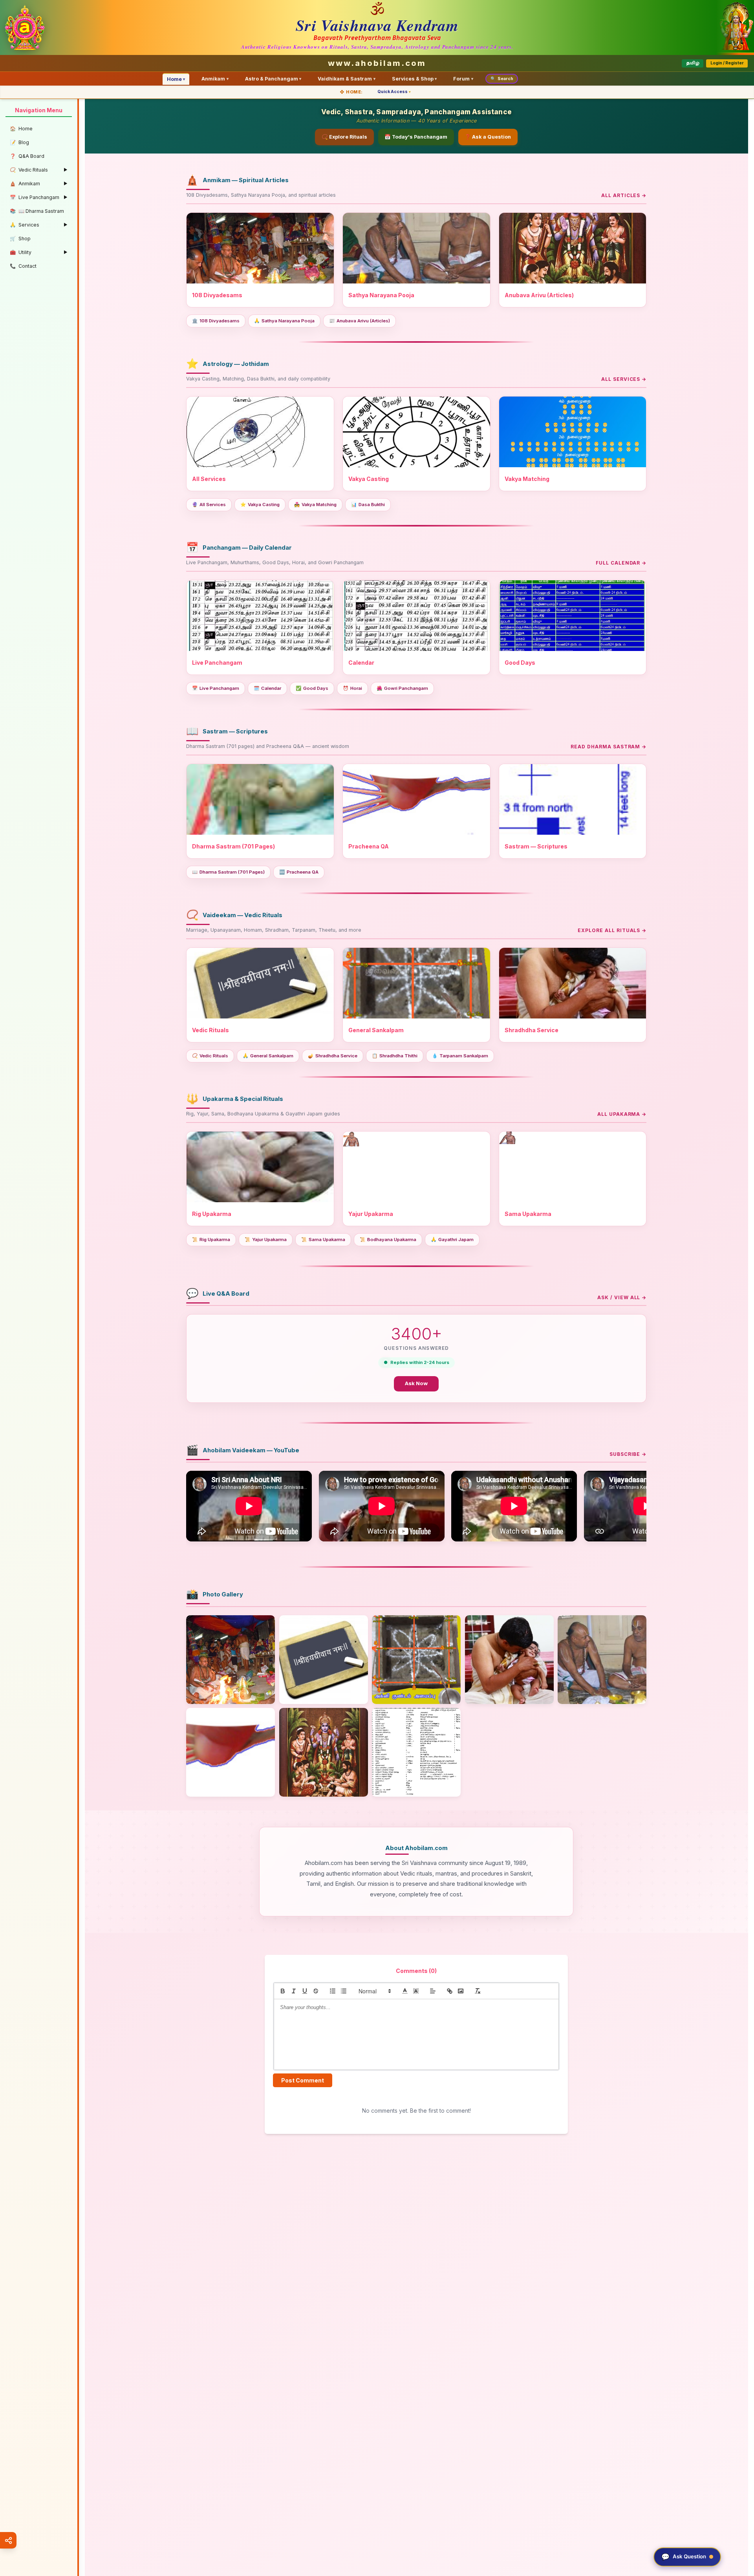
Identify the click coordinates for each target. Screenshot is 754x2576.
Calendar (267, 688)
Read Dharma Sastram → (609, 747)
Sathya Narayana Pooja (284, 321)
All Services (209, 505)
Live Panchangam (216, 688)
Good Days (312, 688)
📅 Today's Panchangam (416, 137)
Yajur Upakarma (266, 1240)
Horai (352, 688)
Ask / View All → (622, 1297)
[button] (374, 1991)
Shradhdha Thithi (395, 1056)
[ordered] (333, 1991)
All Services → (624, 379)
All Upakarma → (622, 1114)
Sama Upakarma (323, 1240)
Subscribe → (628, 1454)
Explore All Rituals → (612, 930)
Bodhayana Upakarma (388, 1240)
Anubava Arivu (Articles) (360, 321)
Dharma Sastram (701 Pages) (228, 872)
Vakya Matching (315, 505)
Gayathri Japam (452, 1240)
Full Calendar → (621, 563)
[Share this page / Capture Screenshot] (8, 2540)
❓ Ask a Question (488, 137)
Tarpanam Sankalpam (460, 1056)
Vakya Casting (260, 505)
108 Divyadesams (216, 321)
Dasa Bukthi (368, 505)
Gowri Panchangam (402, 688)
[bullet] (344, 1991)
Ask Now (416, 1383)
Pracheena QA (299, 872)
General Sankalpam (268, 1056)
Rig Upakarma (211, 1240)
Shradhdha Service (333, 1056)
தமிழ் (693, 63)
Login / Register (727, 63)
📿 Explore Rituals (344, 137)
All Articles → (624, 195)
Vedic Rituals (210, 1056)
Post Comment (303, 2080)
